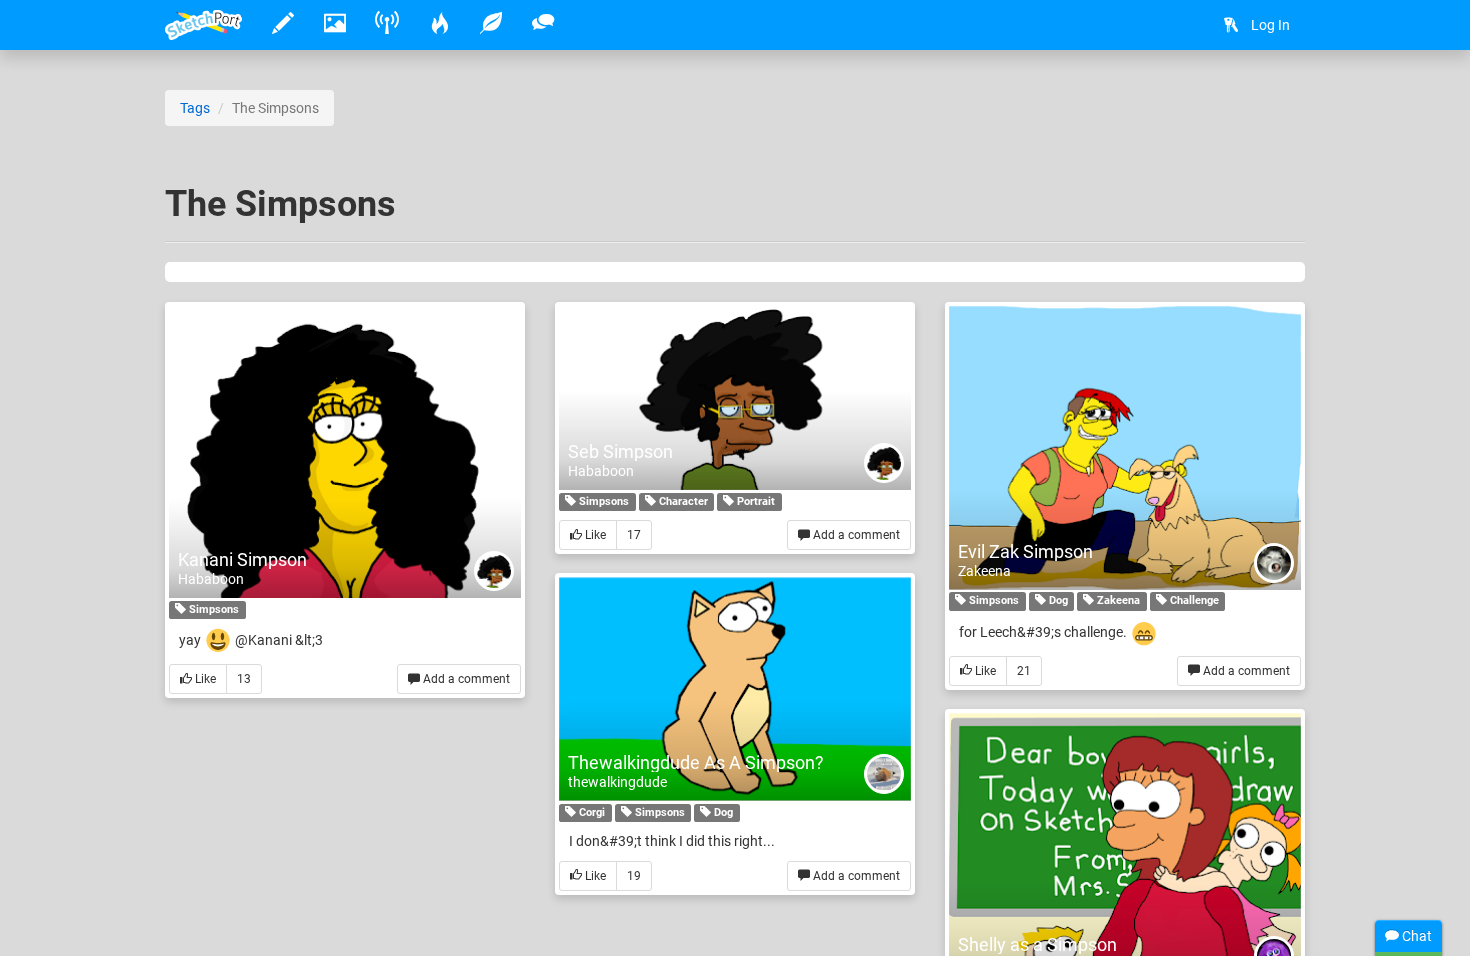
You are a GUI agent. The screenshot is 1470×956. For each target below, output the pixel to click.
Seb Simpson (620, 451)
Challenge (1193, 601)
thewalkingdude (617, 782)
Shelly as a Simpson (1037, 944)
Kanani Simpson (242, 559)
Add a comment (465, 679)
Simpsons (212, 609)
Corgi (590, 812)
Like (204, 679)
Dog (1057, 601)
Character (682, 501)
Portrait (754, 501)
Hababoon (211, 579)
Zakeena (984, 571)
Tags (195, 108)
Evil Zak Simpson (1025, 551)
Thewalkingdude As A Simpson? (696, 762)
